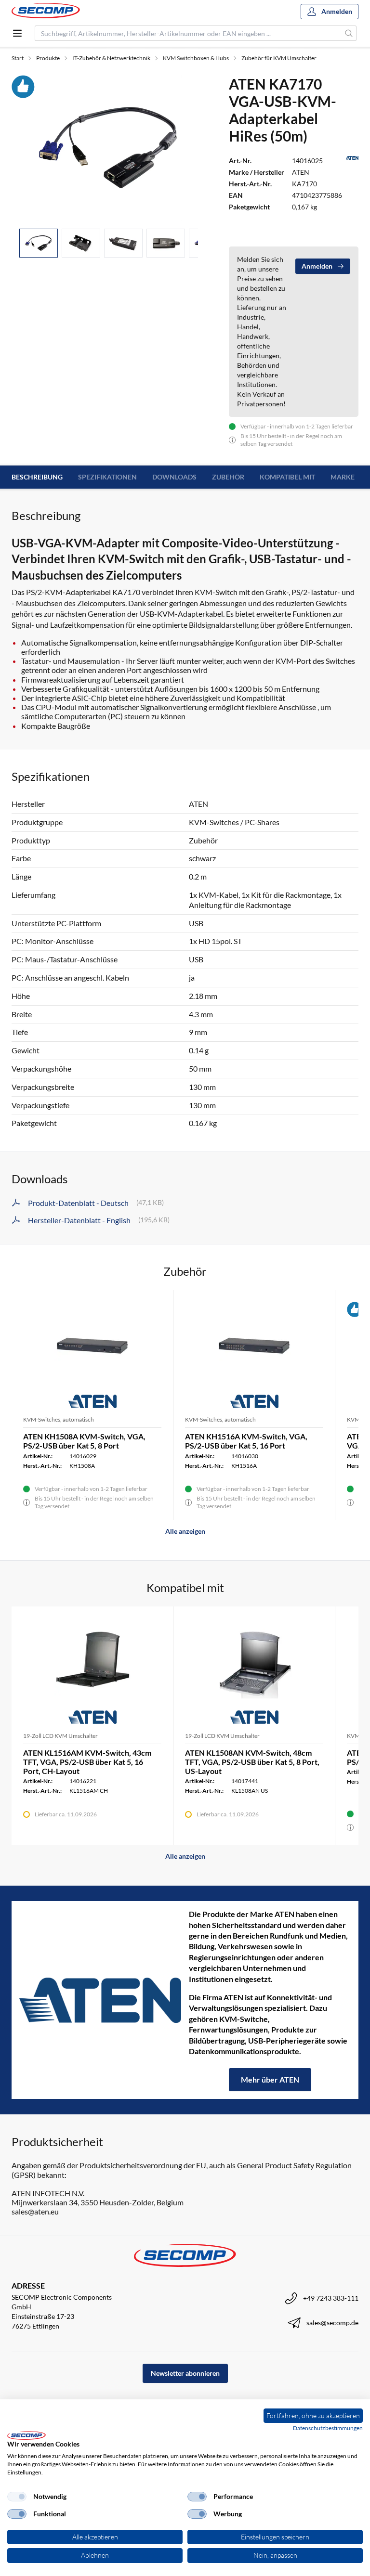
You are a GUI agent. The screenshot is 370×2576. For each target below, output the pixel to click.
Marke (343, 477)
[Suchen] (349, 33)
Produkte (48, 58)
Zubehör (228, 477)
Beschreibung (37, 477)
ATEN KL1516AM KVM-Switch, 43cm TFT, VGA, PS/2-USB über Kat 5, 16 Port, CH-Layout (87, 1762)
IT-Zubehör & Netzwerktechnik (111, 58)
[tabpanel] (109, 148)
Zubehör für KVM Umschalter (279, 58)
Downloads (174, 477)
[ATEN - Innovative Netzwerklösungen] (100, 2000)
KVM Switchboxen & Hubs (196, 58)
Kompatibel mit (287, 477)
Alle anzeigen (185, 1531)
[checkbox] (17, 2497)
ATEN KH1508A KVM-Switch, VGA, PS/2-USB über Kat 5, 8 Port (84, 1441)
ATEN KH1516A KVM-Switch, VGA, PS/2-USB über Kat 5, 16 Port (246, 1441)
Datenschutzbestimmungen (328, 2428)
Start (18, 58)
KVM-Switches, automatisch (59, 1419)
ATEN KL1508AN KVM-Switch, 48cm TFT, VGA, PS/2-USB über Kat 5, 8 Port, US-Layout (252, 1762)
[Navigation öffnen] (17, 33)
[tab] (39, 243)
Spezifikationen (107, 477)
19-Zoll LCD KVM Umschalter (60, 1736)
